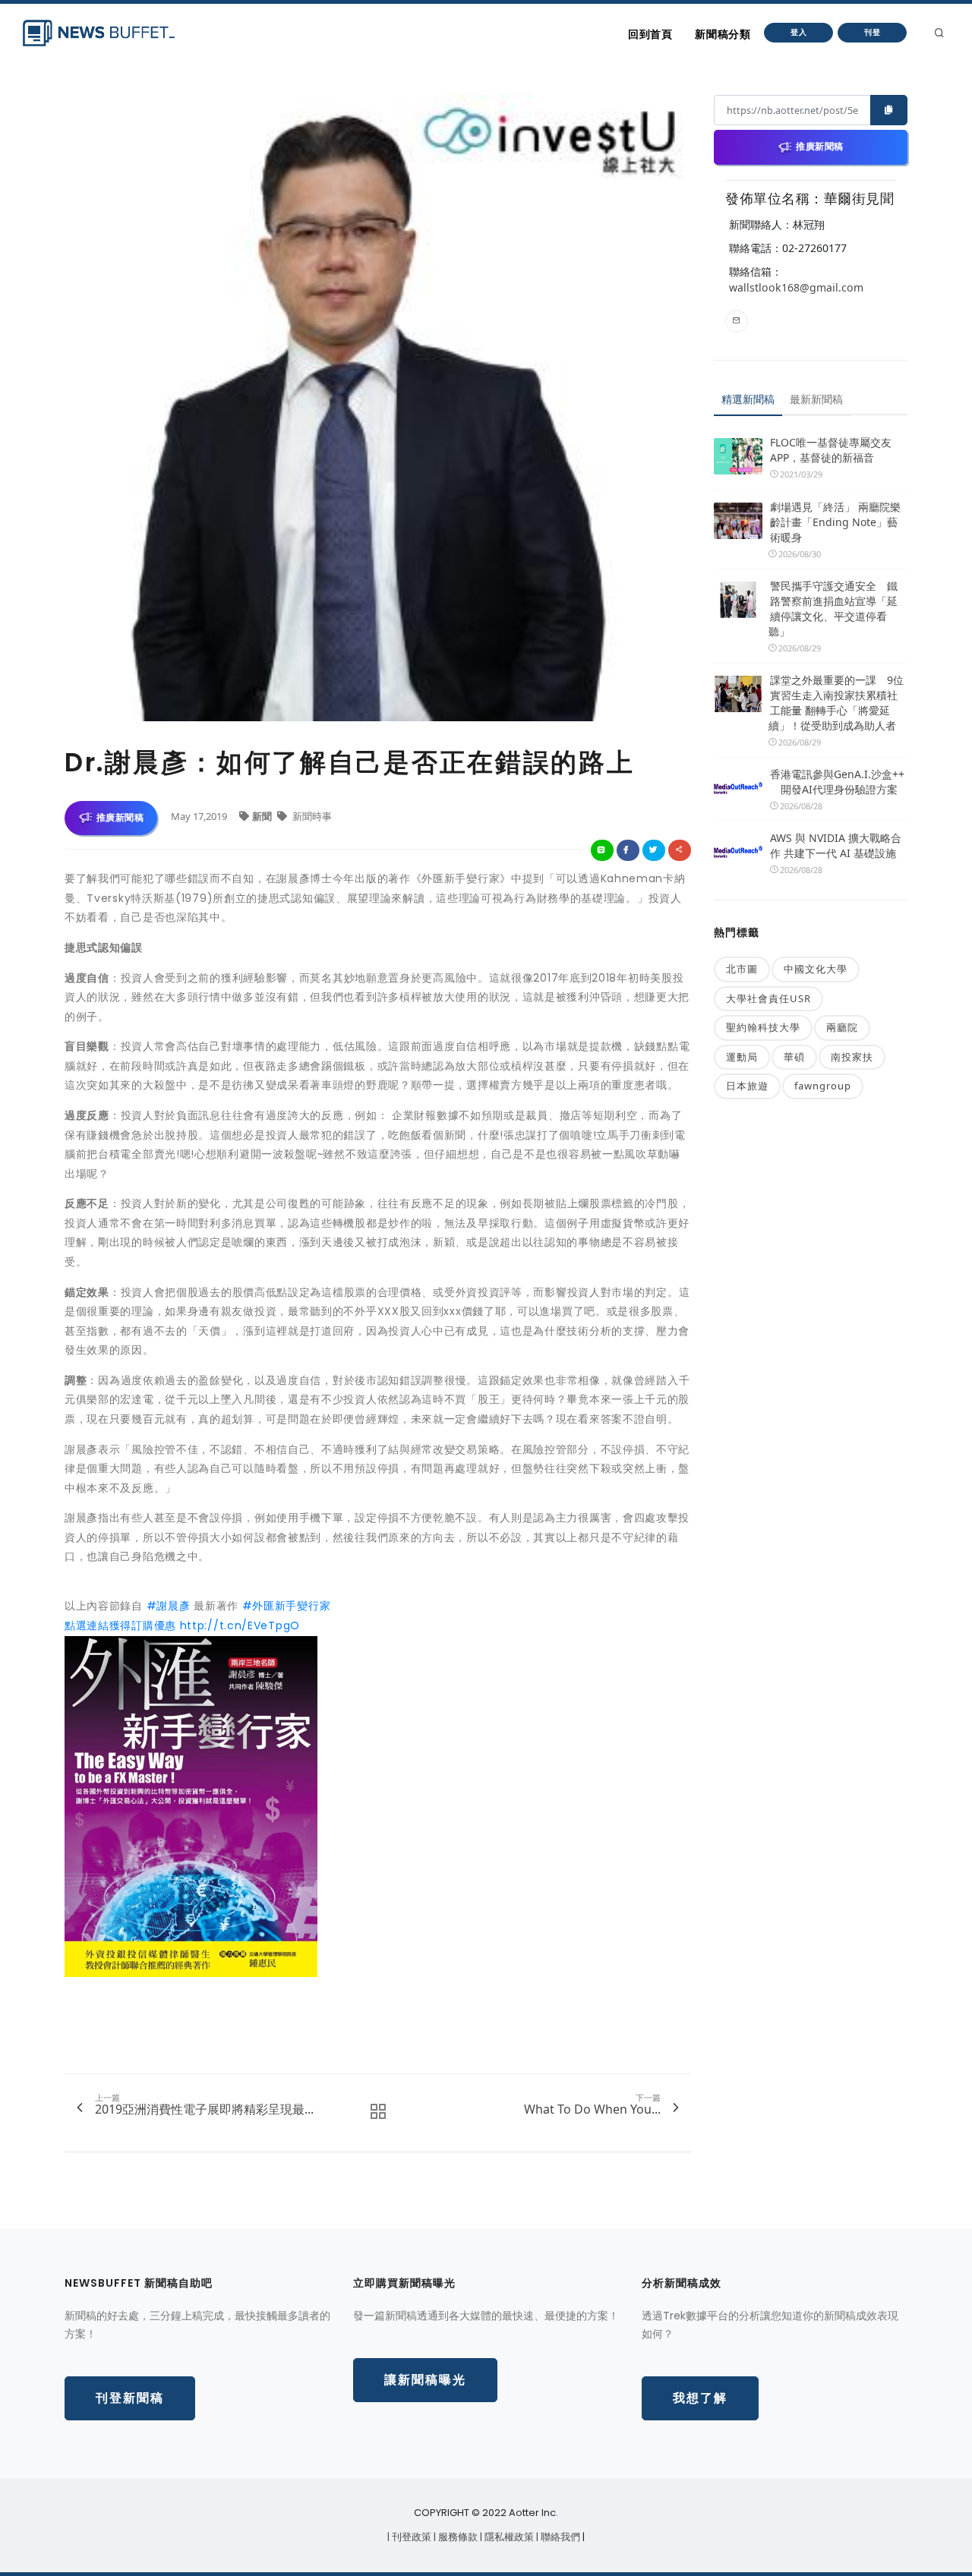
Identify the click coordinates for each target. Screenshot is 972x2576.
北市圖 (742, 969)
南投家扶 (852, 1057)
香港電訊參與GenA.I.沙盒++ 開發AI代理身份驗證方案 (837, 782)
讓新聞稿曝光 (425, 2380)
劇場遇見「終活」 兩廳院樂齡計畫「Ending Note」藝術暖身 (835, 522)
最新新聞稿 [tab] (816, 399)
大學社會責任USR (768, 998)
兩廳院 (842, 1027)
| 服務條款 (457, 2537)
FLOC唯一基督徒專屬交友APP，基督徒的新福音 (831, 450)
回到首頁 (650, 34)
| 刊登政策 (410, 2537)
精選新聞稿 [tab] (748, 399)
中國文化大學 (816, 969)
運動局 (742, 1057)
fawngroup (823, 1086)
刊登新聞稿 (130, 2398)
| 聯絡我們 (559, 2537)
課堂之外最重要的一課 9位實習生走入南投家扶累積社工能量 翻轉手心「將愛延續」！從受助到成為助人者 (836, 703)
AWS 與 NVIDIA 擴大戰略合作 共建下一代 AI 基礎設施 (836, 845)
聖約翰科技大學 (763, 1027)
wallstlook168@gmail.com (796, 287)
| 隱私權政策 (508, 2537)
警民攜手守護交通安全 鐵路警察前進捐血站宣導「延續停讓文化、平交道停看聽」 (833, 609)
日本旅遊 (747, 1086)
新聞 (263, 816)
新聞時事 (311, 816)
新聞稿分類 (723, 34)
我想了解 (700, 2398)
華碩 (794, 1057)
